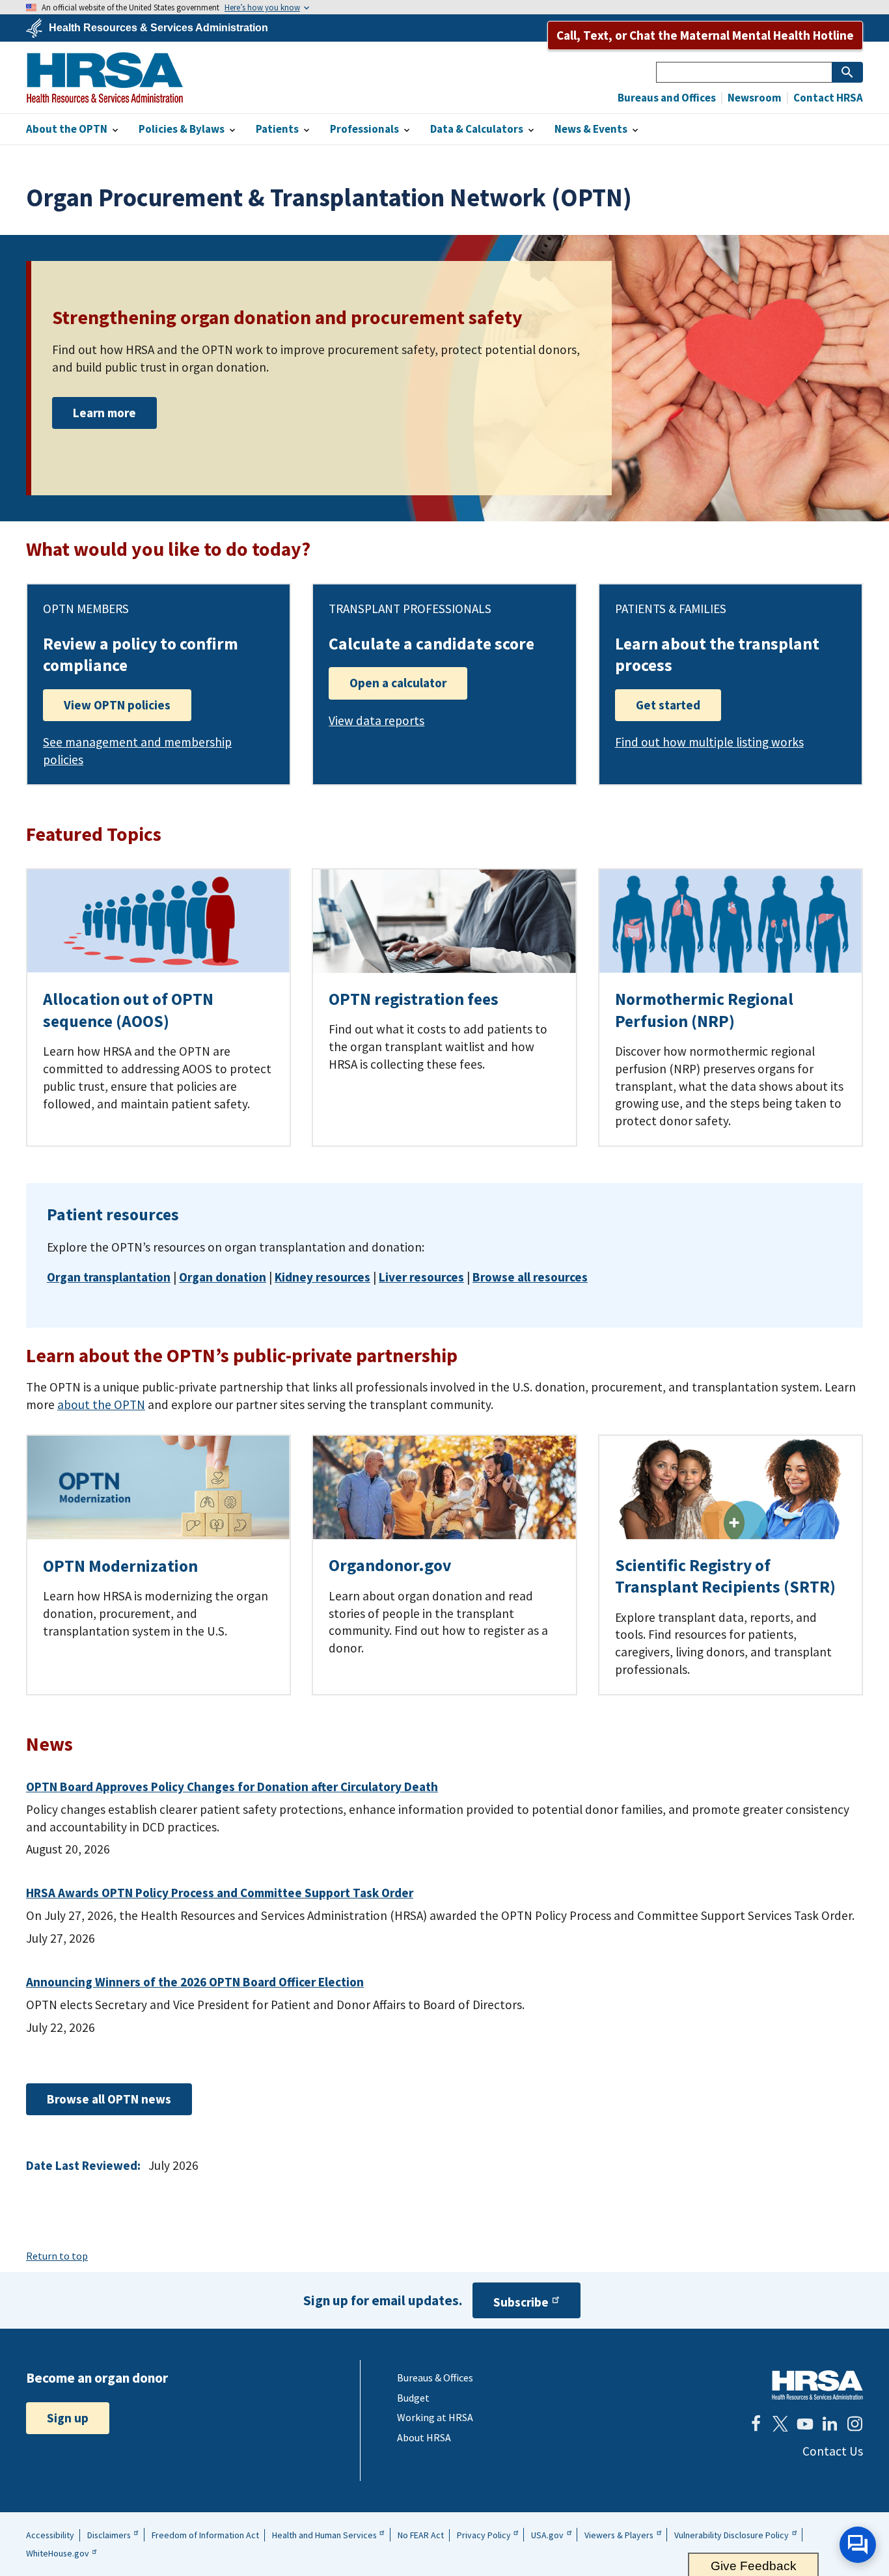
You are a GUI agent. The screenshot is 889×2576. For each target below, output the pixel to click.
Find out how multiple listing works (709, 742)
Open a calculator (398, 683)
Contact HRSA (827, 98)
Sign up (68, 2418)
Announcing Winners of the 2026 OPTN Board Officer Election (195, 1982)
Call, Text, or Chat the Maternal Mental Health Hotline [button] (705, 35)
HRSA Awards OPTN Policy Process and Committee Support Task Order (220, 1893)
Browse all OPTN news (109, 2099)
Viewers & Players (619, 2535)
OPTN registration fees (414, 999)
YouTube (805, 2424)
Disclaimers (109, 2535)
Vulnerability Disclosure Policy (732, 2535)
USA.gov (547, 2535)
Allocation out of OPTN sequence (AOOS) (128, 1010)
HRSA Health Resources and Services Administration (817, 2385)
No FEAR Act (421, 2535)
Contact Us (833, 2451)
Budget (413, 2398)
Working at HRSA (435, 2417)
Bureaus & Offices (435, 2377)
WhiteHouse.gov (58, 2553)
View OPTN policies (117, 705)
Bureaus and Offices (667, 98)
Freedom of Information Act (205, 2535)
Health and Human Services (324, 2535)
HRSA (105, 77)
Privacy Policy (484, 2535)
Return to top (57, 2256)
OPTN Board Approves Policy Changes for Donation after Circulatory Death (232, 1787)
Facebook (756, 2424)
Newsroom (754, 98)
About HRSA (424, 2437)
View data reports (376, 720)
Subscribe (521, 2302)
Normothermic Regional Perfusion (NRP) (704, 1010)
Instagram (855, 2424)
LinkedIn (830, 2424)
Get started (668, 705)
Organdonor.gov (390, 1565)
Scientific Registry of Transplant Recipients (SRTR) (725, 1576)
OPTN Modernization (120, 1566)
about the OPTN (101, 1404)
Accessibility (50, 2535)
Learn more (104, 413)
